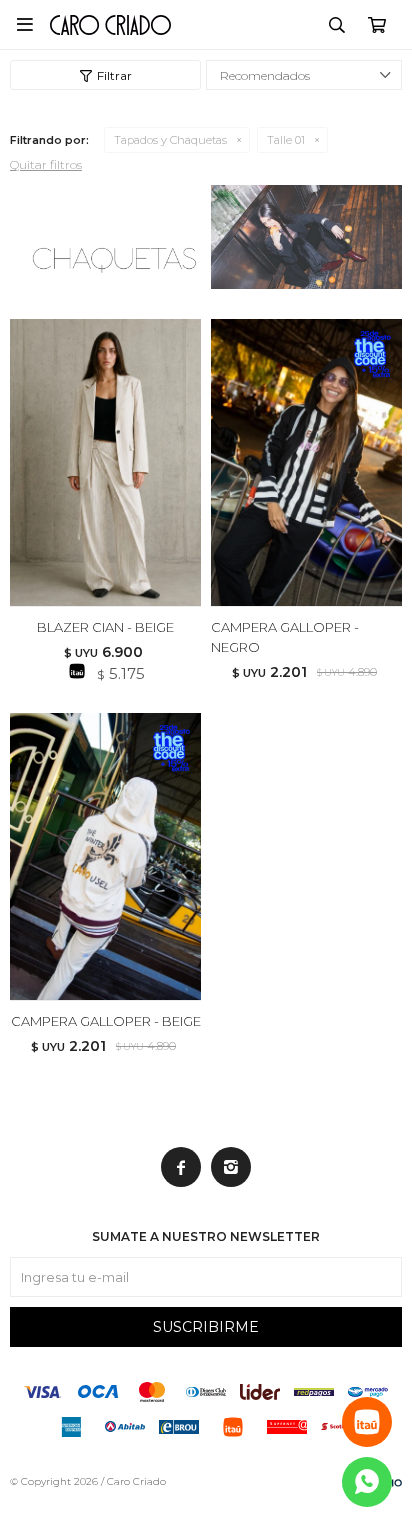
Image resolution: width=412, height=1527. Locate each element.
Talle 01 (286, 140)
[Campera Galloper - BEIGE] (105, 856)
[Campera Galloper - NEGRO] (306, 462)
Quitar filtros (46, 164)
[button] (337, 25)
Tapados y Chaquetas (170, 140)
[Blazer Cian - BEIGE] (105, 462)
